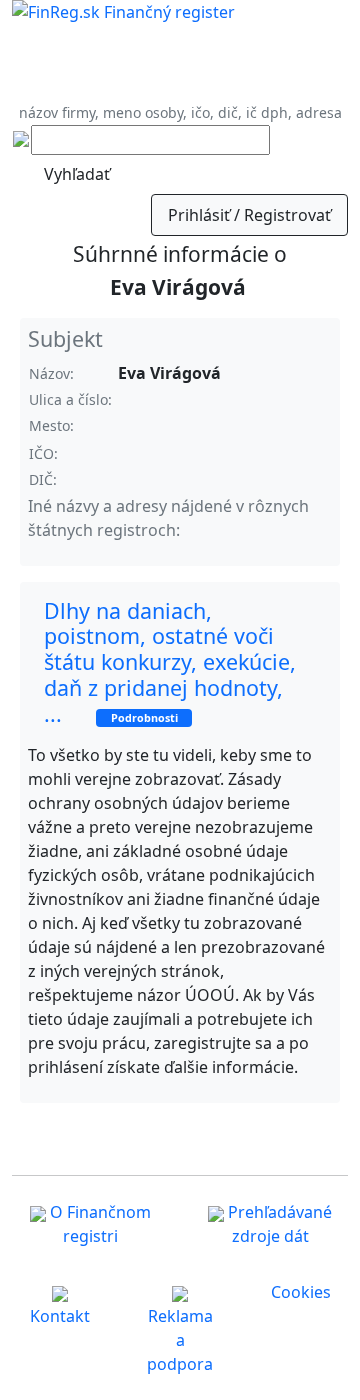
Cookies (301, 1292)
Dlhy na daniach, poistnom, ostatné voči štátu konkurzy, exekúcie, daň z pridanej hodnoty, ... (170, 662)
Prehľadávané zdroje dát (278, 1224)
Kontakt (60, 1316)
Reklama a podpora (180, 1340)
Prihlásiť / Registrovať (249, 215)
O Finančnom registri (98, 1224)
